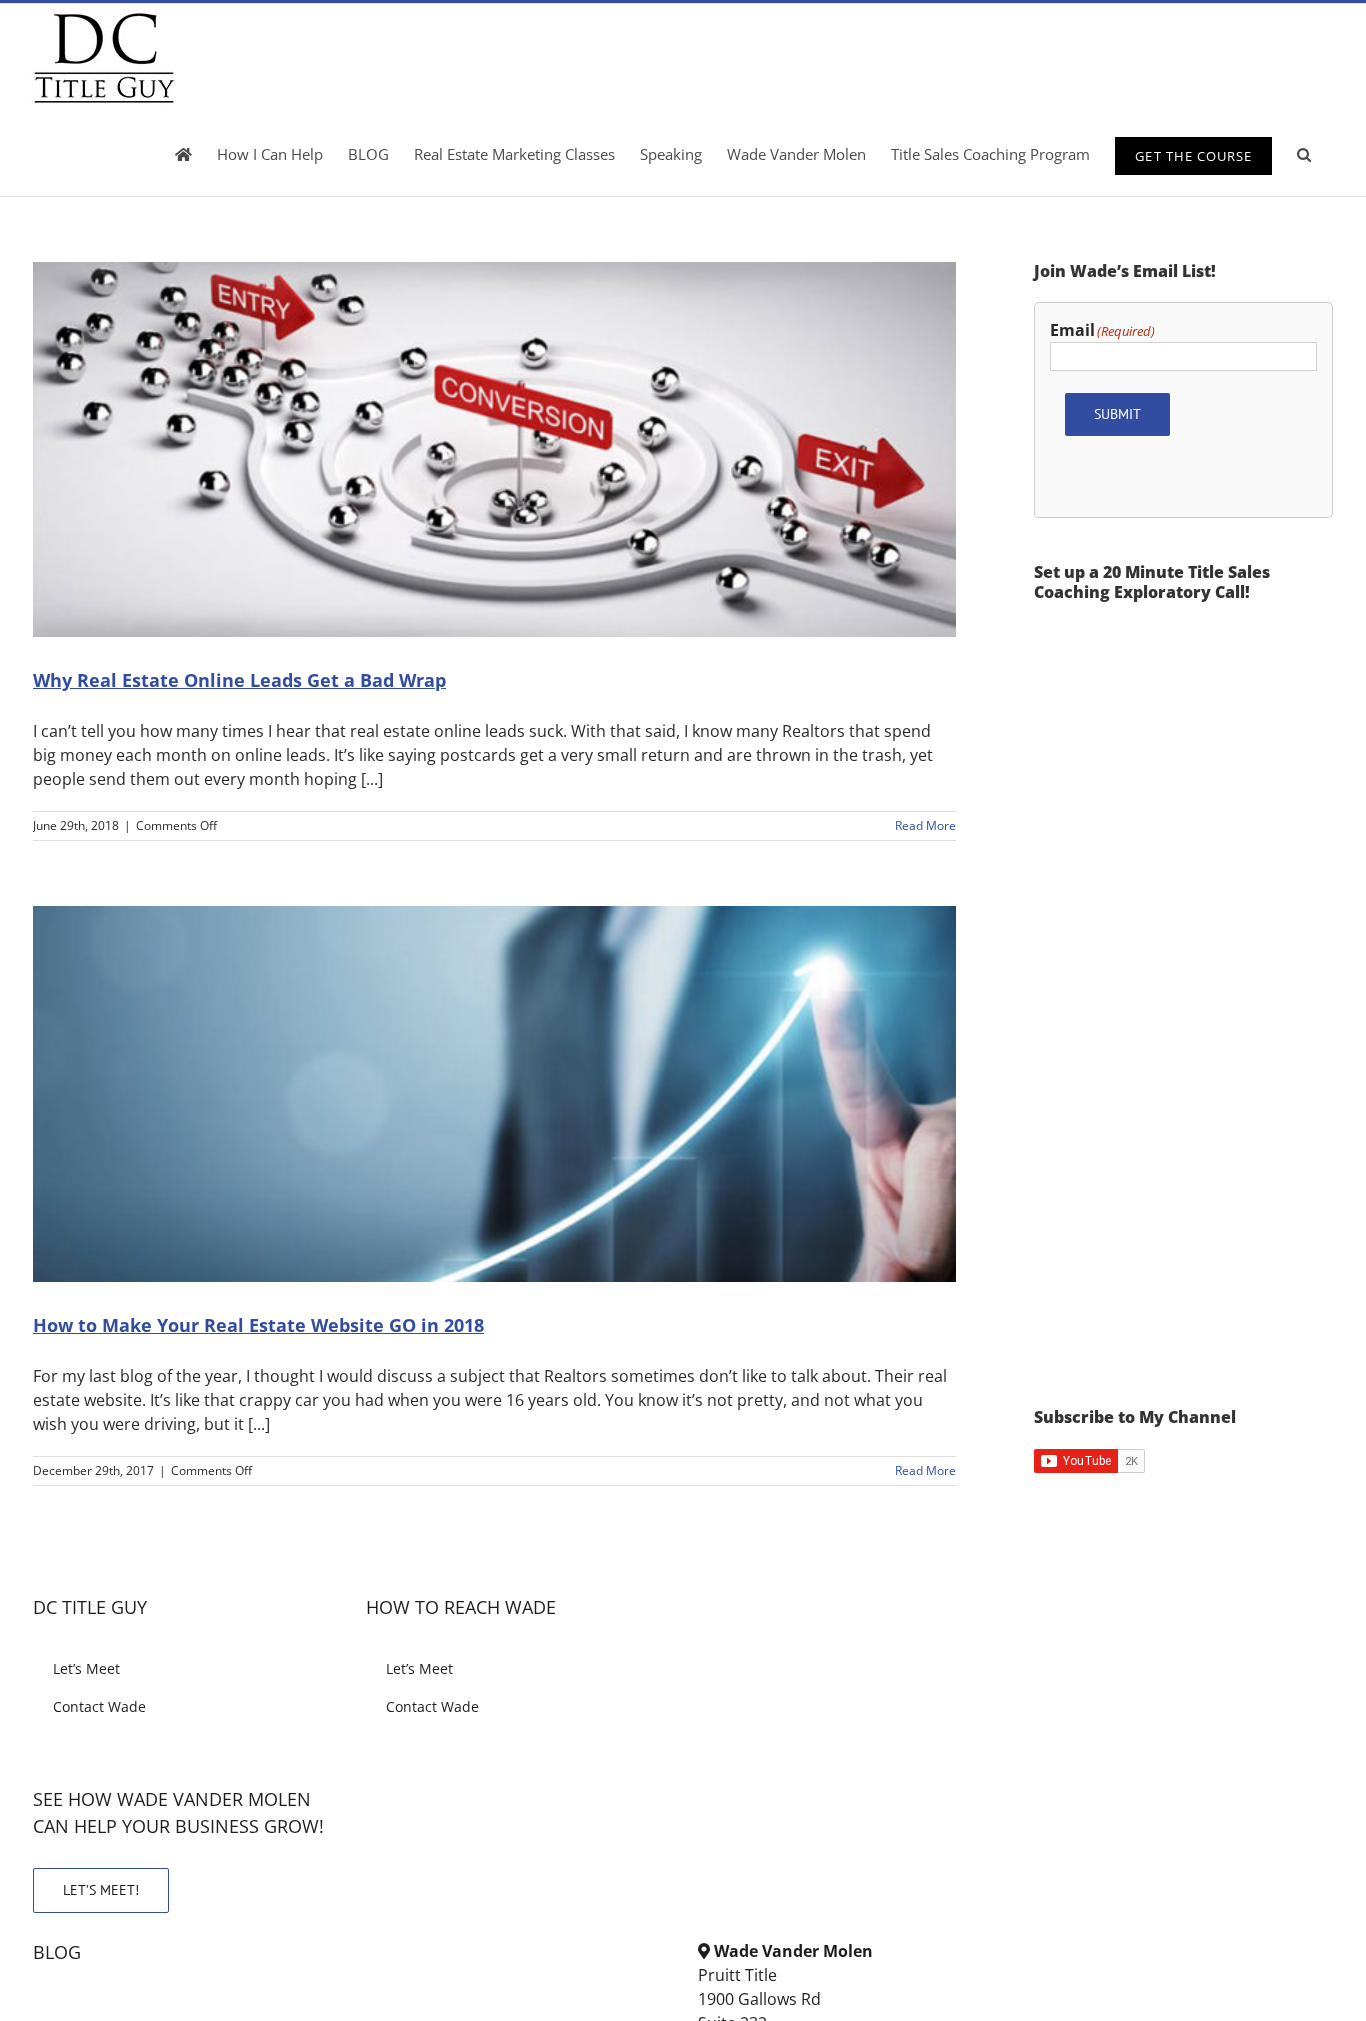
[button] (1304, 154)
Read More (925, 825)
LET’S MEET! (101, 1890)
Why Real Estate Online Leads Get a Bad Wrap (239, 680)
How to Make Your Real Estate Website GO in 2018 (258, 1325)
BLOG (57, 1952)
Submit (1117, 414)
